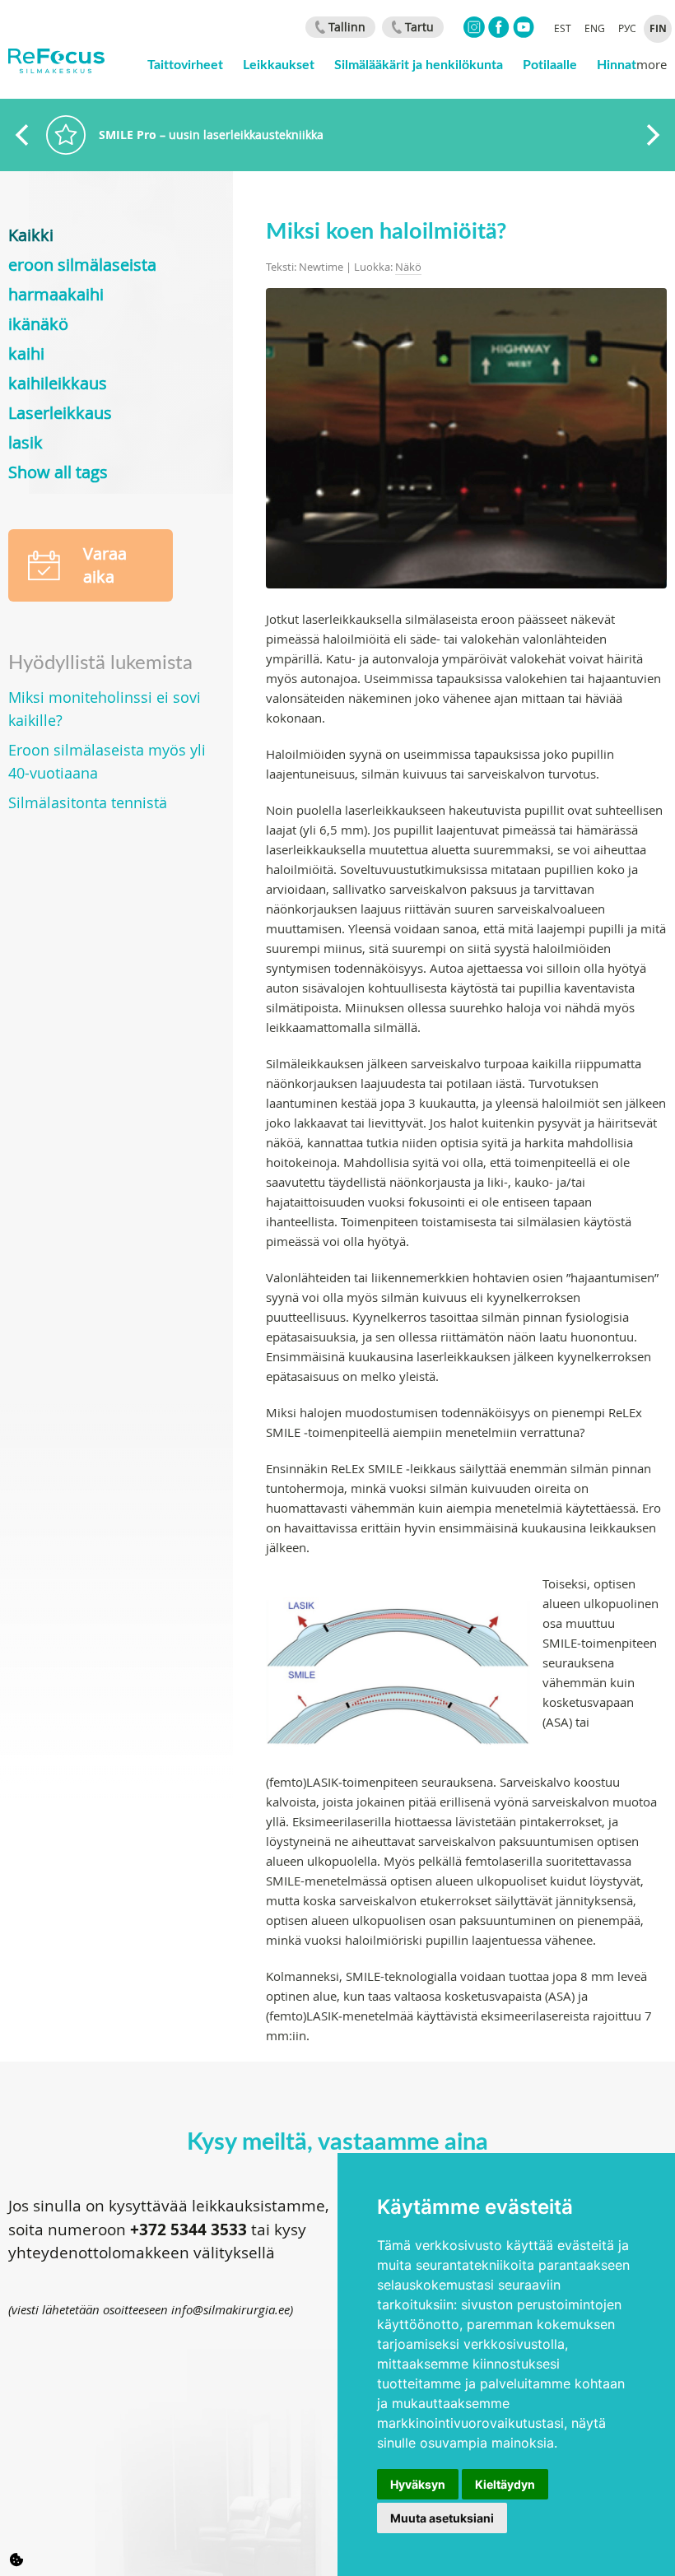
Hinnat (617, 64)
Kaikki (31, 235)
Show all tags (58, 472)
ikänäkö (38, 324)
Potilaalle (550, 64)
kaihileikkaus (58, 383)
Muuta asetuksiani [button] (442, 2518)
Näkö (408, 267)
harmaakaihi (56, 294)
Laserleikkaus (60, 413)
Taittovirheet (185, 64)
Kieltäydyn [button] (505, 2484)
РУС (627, 28)
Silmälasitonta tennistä (88, 802)
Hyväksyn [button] (418, 2484)
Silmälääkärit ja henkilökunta (419, 64)
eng (595, 28)
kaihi (26, 353)
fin (658, 28)
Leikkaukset (279, 64)
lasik (26, 442)
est (563, 28)
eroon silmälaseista (82, 265)
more (652, 64)
